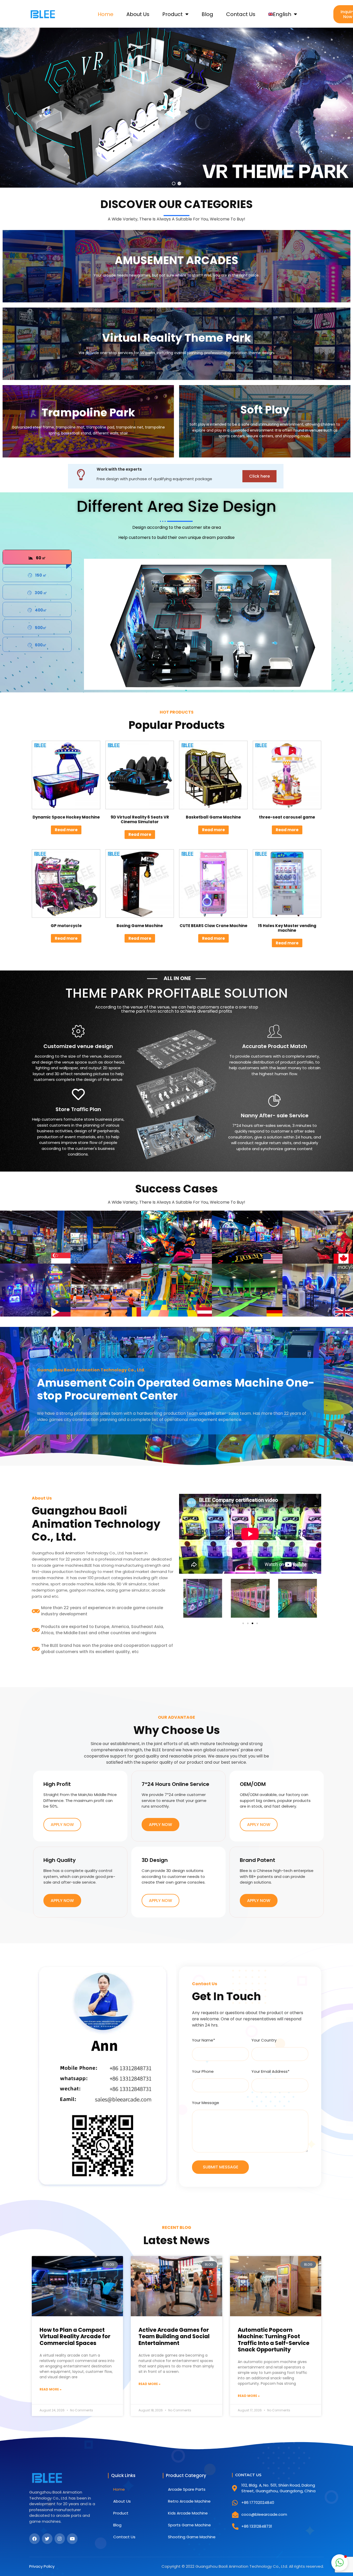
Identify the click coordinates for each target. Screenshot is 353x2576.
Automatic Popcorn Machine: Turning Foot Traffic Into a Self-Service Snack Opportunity (274, 2340)
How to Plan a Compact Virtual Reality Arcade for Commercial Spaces (75, 2336)
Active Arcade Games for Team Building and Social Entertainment (174, 2336)
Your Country (264, 2040)
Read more (66, 830)
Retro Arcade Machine (189, 2501)
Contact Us (241, 14)
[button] (8, 108)
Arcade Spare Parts (187, 2489)
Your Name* (204, 2040)
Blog (207, 14)
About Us (138, 14)
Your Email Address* (270, 2071)
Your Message (206, 2103)
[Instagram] (60, 2539)
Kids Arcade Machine (188, 2513)
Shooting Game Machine (192, 2537)
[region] (177, 108)
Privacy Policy (42, 2566)
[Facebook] (34, 2539)
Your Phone (203, 2071)
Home (106, 14)
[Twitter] (47, 2539)
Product (172, 14)
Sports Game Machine (189, 2525)
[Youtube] (72, 2539)
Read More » (51, 2389)
